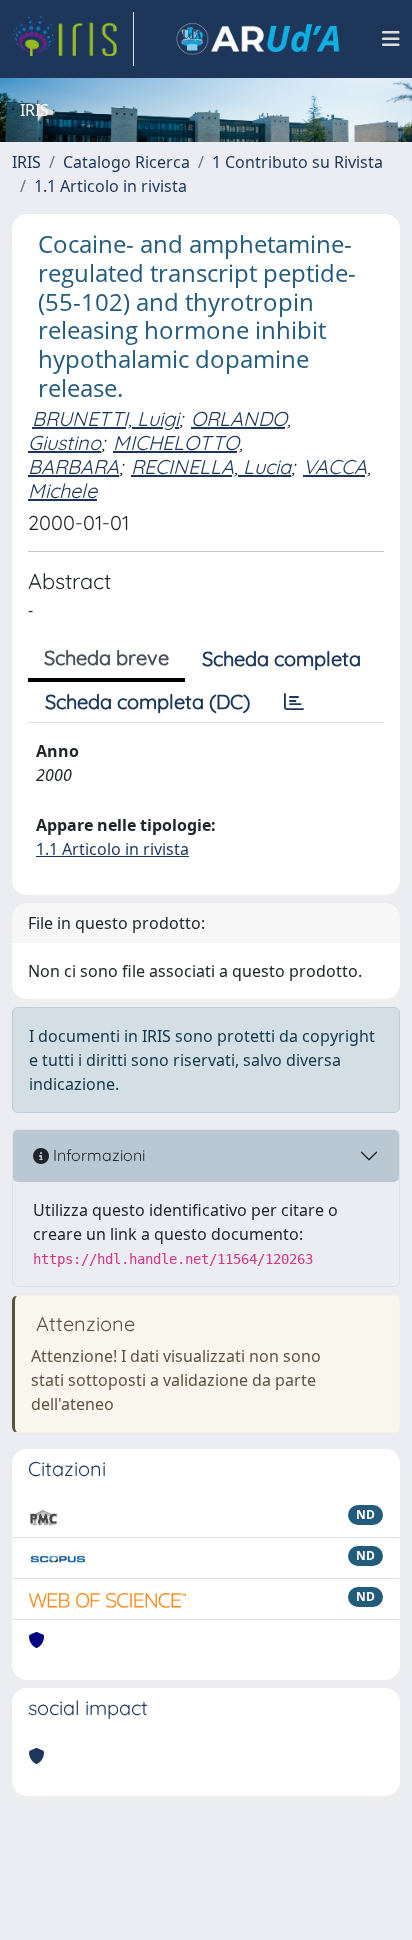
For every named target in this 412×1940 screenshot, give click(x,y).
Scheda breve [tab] (106, 657)
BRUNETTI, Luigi (105, 418)
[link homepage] (73, 39)
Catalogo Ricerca (126, 162)
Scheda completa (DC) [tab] (147, 701)
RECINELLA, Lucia (211, 466)
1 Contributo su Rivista (297, 162)
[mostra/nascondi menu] (391, 39)
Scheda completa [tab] (281, 658)
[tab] (294, 702)
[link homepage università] (258, 39)
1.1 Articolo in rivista (110, 186)
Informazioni (97, 1155)
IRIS (26, 162)
